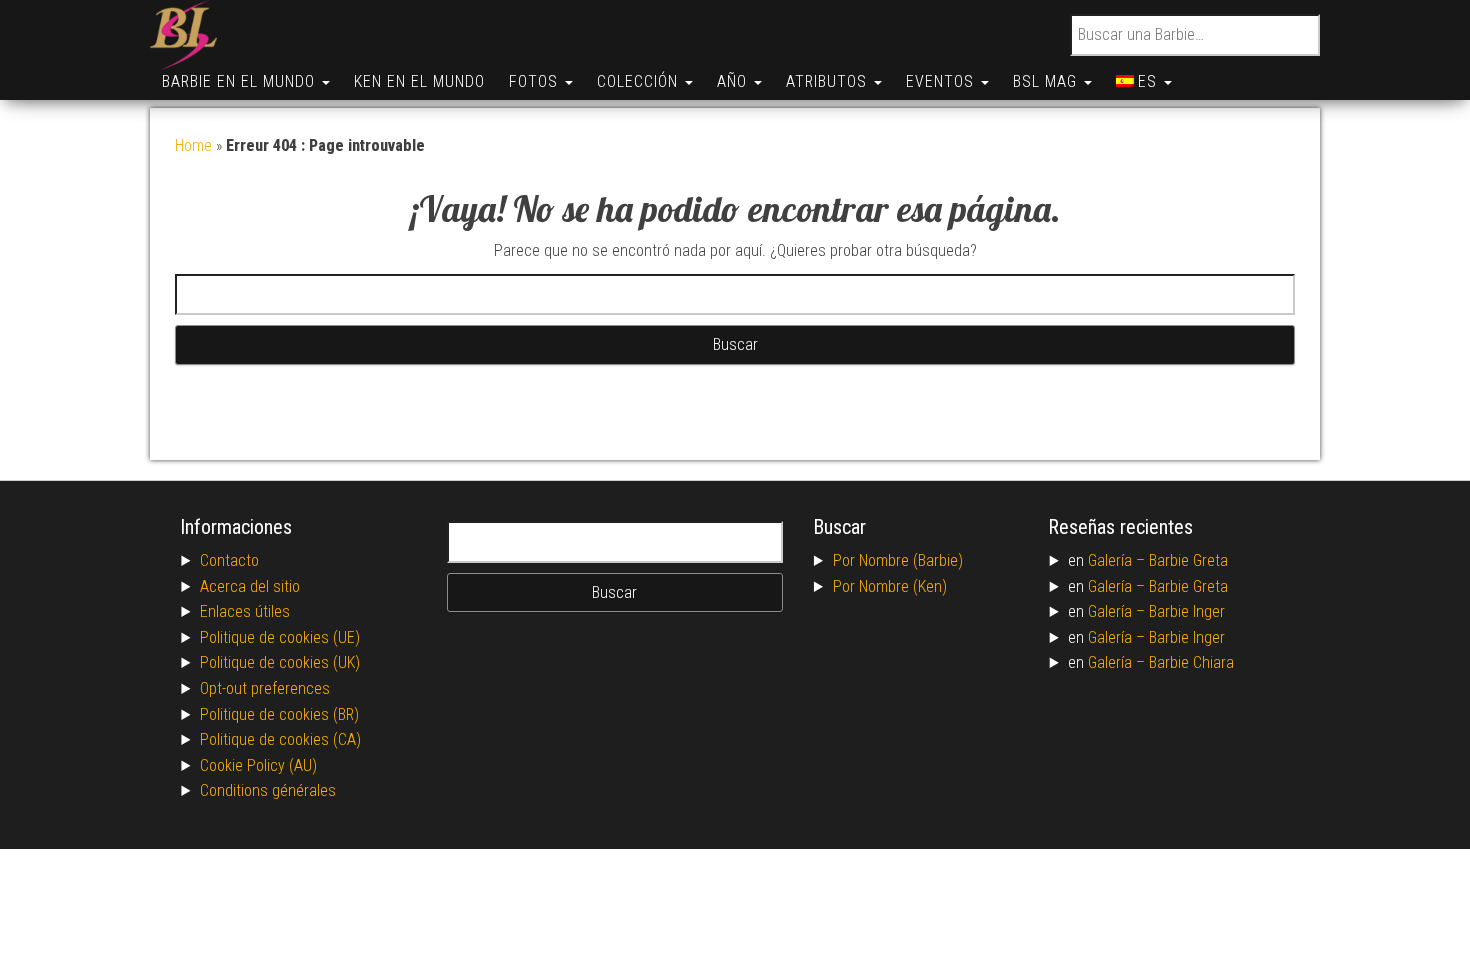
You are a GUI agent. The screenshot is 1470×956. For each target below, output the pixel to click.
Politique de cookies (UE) (280, 637)
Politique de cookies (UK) (280, 662)
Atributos (829, 81)
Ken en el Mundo (419, 81)
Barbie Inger (1187, 611)
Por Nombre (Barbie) (898, 560)
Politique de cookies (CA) (280, 739)
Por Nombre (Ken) (890, 586)
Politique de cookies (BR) (279, 714)
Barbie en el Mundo (241, 81)
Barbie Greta (1188, 560)
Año (734, 81)
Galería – (1118, 560)
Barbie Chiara (1191, 662)
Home (193, 145)
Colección (640, 81)
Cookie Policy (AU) (258, 765)
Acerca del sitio (250, 586)
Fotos (536, 81)
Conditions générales (268, 790)
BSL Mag (1047, 81)
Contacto (229, 560)
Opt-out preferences (265, 688)
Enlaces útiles (245, 611)
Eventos (942, 81)
